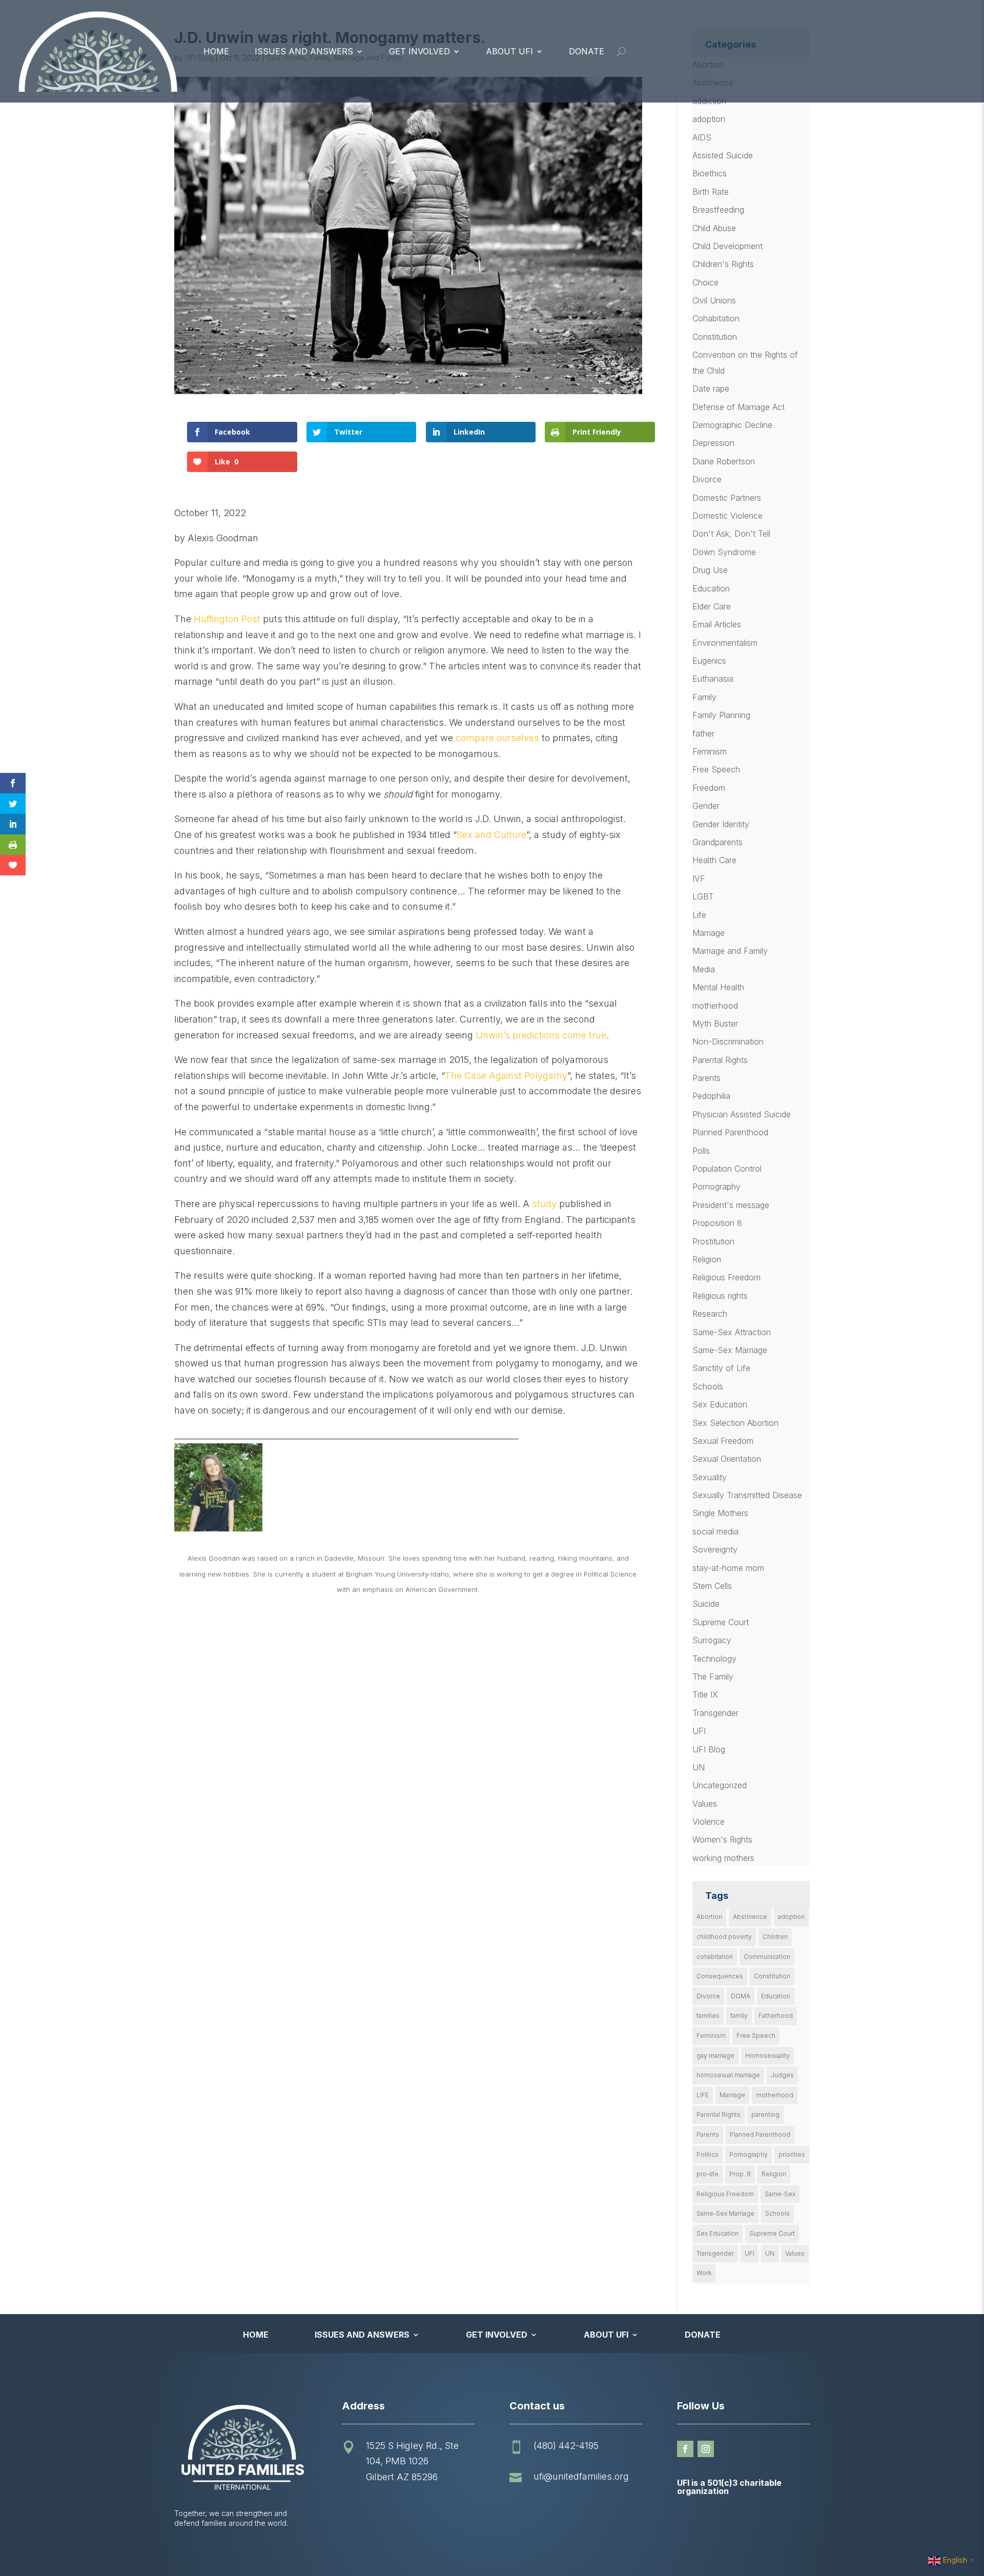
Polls (701, 1151)
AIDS (702, 137)
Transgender (715, 1713)
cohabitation (715, 1957)
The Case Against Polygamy (506, 1076)
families (708, 2016)
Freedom (709, 788)
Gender (706, 806)
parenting (765, 2114)
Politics (708, 2154)
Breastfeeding (718, 210)
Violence (709, 1822)
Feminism (710, 751)
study (544, 1204)
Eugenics (709, 661)
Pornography (716, 1187)
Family (704, 697)
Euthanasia (713, 679)
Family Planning (721, 715)
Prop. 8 (740, 2174)
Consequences (720, 1976)
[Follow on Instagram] (706, 2449)
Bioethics (710, 173)
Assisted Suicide (723, 155)
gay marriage (715, 2056)
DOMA (741, 1996)
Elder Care (712, 606)
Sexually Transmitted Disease (747, 1495)
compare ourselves (497, 738)
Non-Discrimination (728, 1041)
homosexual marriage (728, 2075)
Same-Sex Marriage (730, 1350)
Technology (714, 1659)
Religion (707, 1259)
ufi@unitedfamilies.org (581, 2476)
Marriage (709, 933)
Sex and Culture (491, 835)
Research (710, 1314)
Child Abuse (714, 228)
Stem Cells (712, 1586)
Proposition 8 (717, 1223)
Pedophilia (711, 1096)
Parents (706, 1078)
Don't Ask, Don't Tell (731, 534)
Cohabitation (716, 318)
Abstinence (750, 1917)
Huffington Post (227, 619)
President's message (731, 1205)
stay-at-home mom (728, 1568)
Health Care (714, 860)
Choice (705, 282)
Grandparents (717, 842)
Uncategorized (720, 1785)
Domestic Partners (727, 498)
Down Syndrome (724, 552)
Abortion (709, 1917)
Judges (782, 2075)
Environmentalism (725, 643)
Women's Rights (722, 1839)
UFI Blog (709, 1749)
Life (699, 915)
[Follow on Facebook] (685, 2449)
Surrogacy (712, 1640)
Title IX (705, 1694)
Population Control (727, 1169)
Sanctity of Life (721, 1368)
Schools (708, 1386)
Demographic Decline (732, 425)
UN (699, 1767)
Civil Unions (714, 300)
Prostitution (713, 1241)
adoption (709, 119)
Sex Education (720, 1404)
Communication (767, 1957)
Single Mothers (720, 1513)
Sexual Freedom (723, 1441)
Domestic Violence (727, 516)
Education (711, 588)
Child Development (727, 246)
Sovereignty (715, 1549)
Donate (587, 51)
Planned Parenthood (730, 1132)
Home (216, 51)
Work (704, 2273)
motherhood (715, 1006)
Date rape (711, 389)
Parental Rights (720, 1060)
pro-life (708, 2174)
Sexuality (710, 1477)
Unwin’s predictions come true (541, 1035)
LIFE (703, 2095)
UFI (699, 1731)
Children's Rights (723, 264)
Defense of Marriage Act (739, 407)
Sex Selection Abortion (735, 1423)
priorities (792, 2154)
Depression (713, 443)
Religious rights (720, 1296)
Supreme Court (721, 1622)
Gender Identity (721, 824)
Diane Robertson (724, 461)
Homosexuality (767, 2056)
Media (704, 969)
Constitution (715, 337)
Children (775, 1937)
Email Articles (717, 624)
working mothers (723, 1858)
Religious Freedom (726, 1277)
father (703, 733)
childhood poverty (724, 1937)
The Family (713, 1677)
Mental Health (718, 987)
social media (715, 1531)
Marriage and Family (730, 951)
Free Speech (716, 769)
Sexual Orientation (727, 1459)
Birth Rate (711, 192)
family (739, 2016)
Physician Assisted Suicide (742, 1114)
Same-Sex (780, 2194)
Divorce (707, 479)
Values (705, 1804)
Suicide (706, 1604)
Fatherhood (776, 2016)
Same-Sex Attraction (732, 1332)
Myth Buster (715, 1024)
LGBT (703, 896)
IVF (699, 878)
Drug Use (710, 570)
